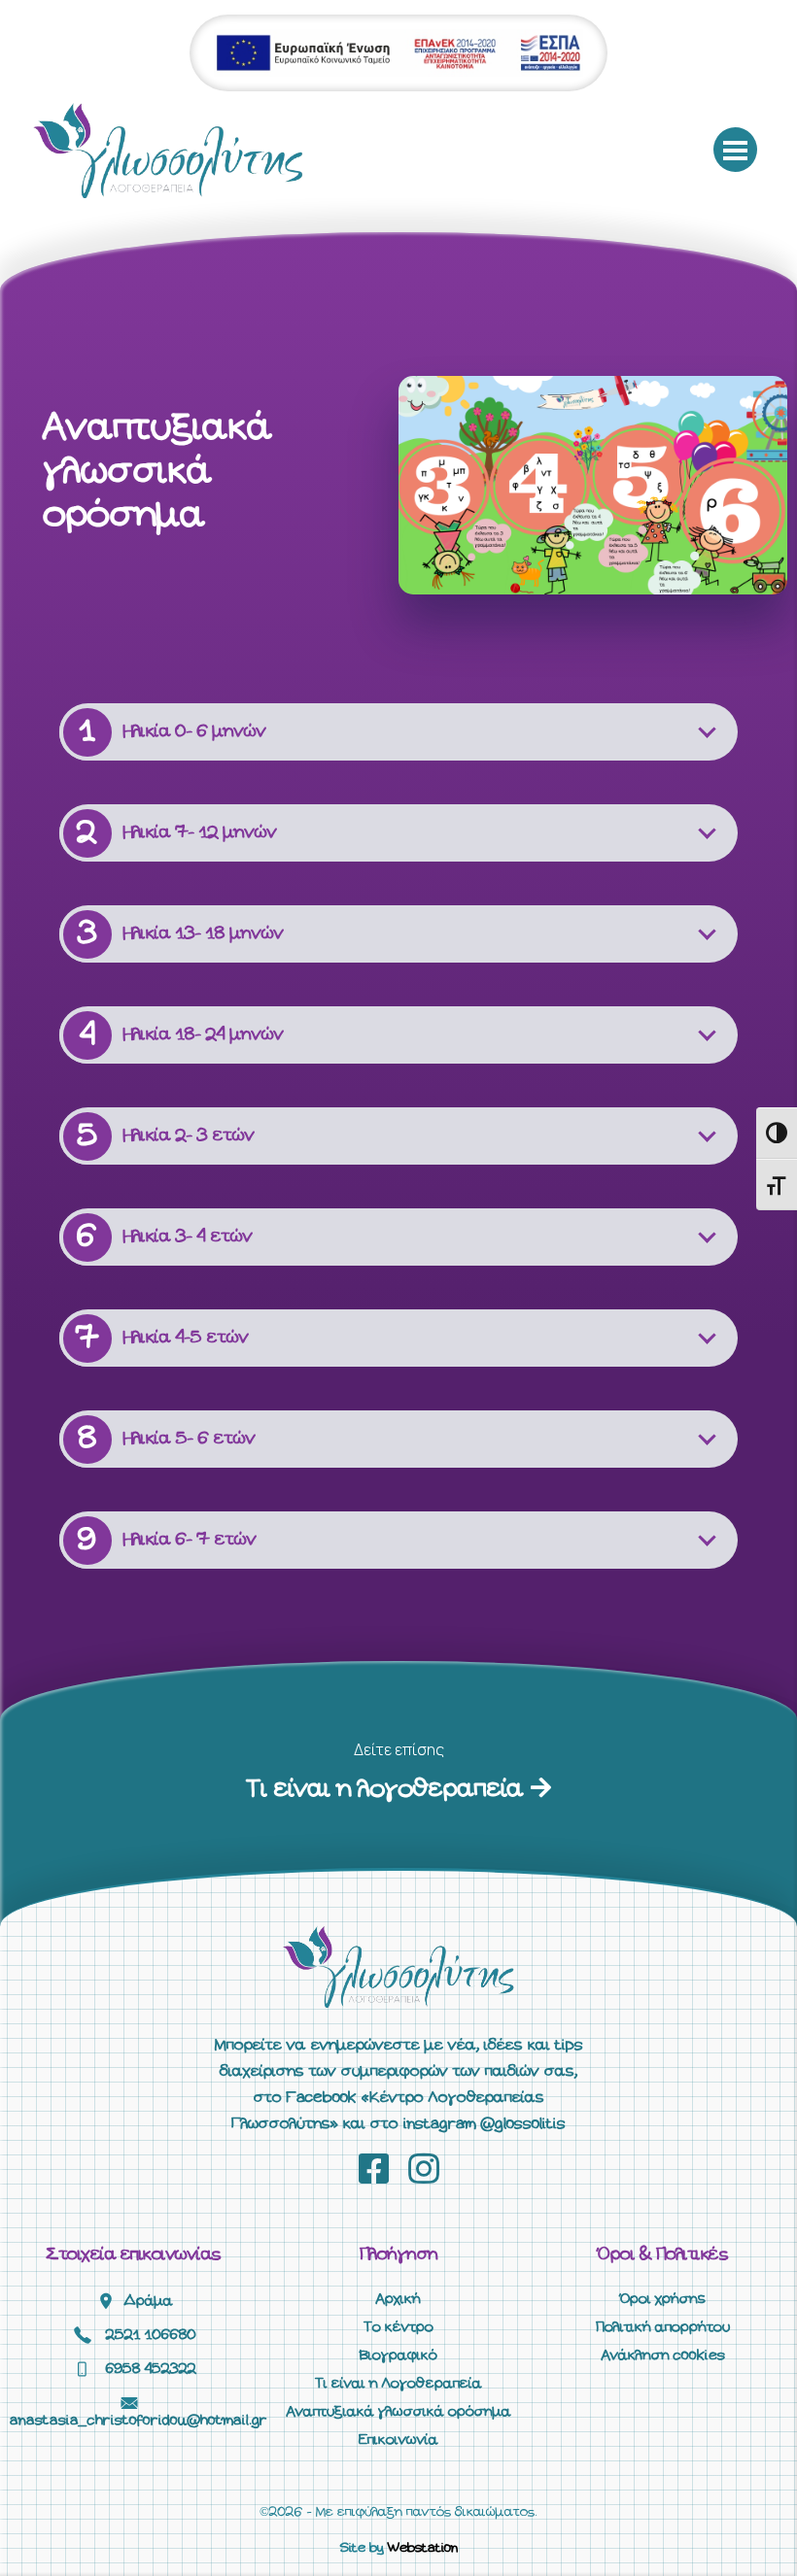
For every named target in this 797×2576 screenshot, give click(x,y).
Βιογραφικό (398, 2356)
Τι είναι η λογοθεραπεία (388, 1790)
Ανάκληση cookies (663, 2356)
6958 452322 (151, 2369)
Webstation (423, 2548)
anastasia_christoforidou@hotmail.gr (139, 2421)
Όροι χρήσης (663, 2299)
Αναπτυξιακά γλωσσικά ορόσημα (399, 2412)
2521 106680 (151, 2335)
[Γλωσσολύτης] (168, 150)
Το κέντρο (398, 2327)
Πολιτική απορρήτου (663, 2327)
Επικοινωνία (398, 2440)
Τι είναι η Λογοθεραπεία (398, 2384)
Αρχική (398, 2299)
